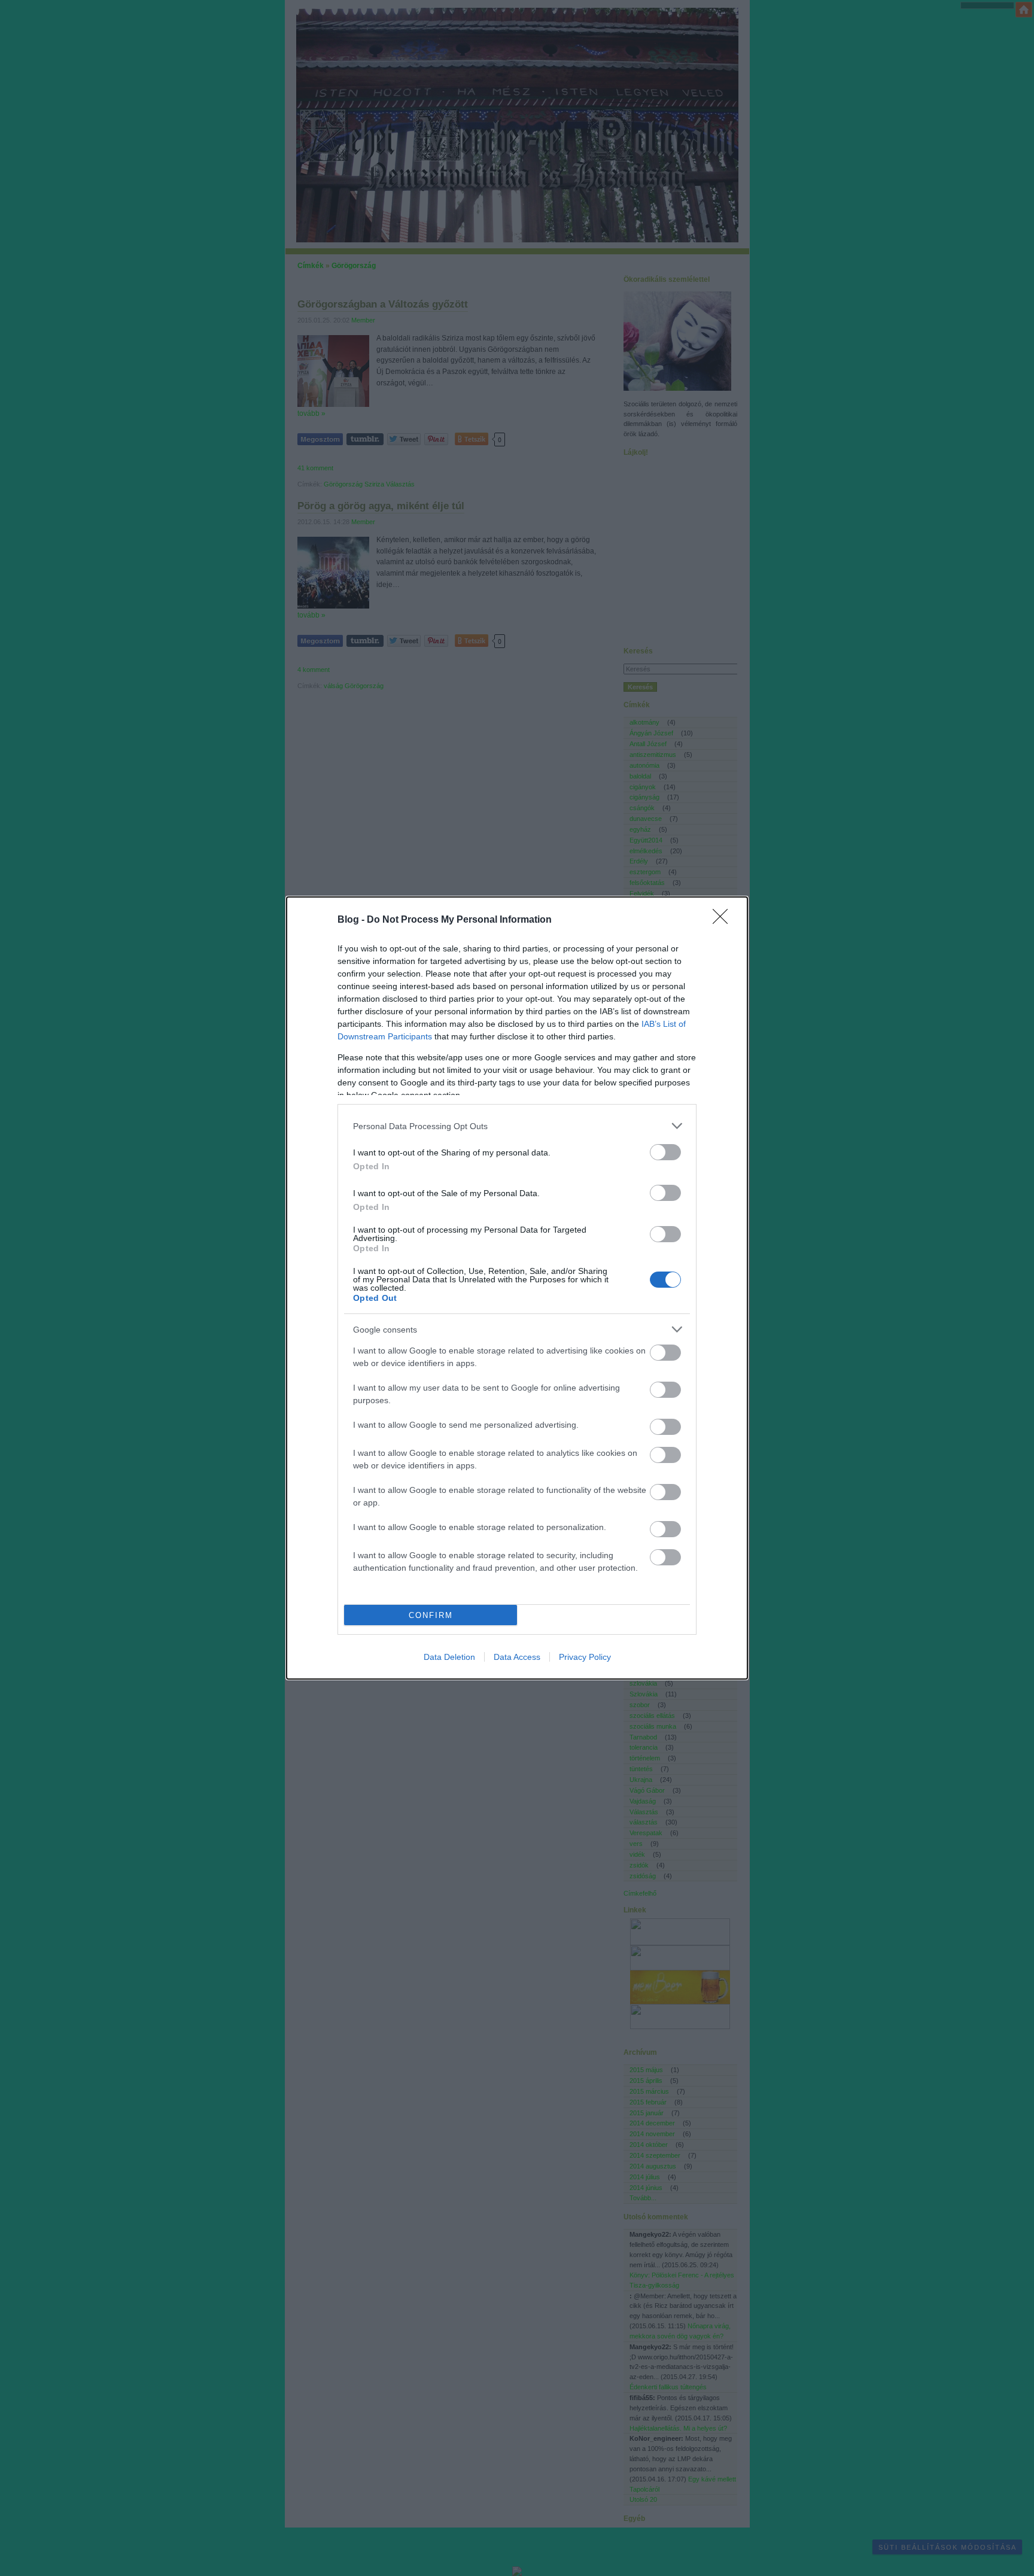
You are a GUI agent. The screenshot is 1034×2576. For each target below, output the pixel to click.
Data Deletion (449, 1657)
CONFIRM (431, 1615)
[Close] (724, 920)
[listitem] (517, 1126)
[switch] (665, 1152)
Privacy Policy (585, 1657)
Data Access (517, 1657)
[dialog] (517, 1288)
